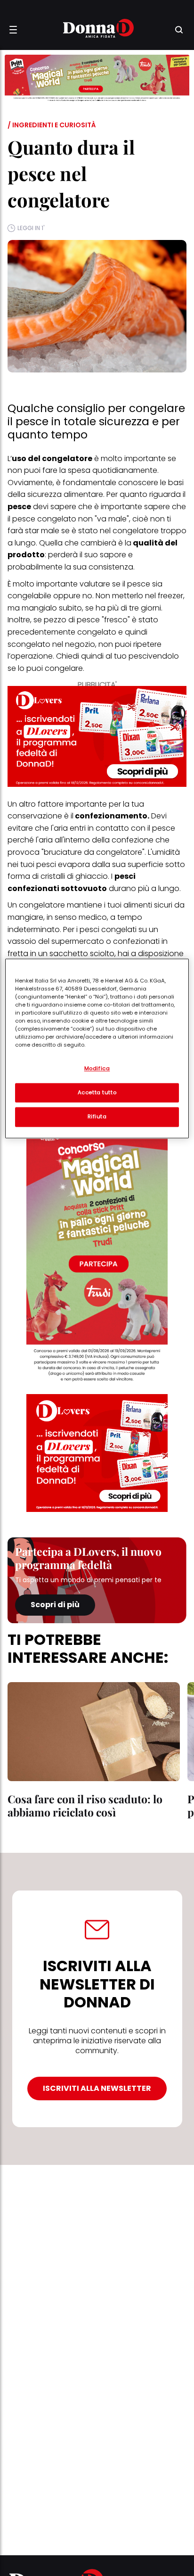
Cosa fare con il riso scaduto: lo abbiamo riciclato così (85, 1805)
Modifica (97, 1068)
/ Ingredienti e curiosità (52, 125)
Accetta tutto (97, 1092)
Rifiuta (97, 1117)
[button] (13, 30)
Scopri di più (55, 1605)
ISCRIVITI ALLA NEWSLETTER (97, 2088)
